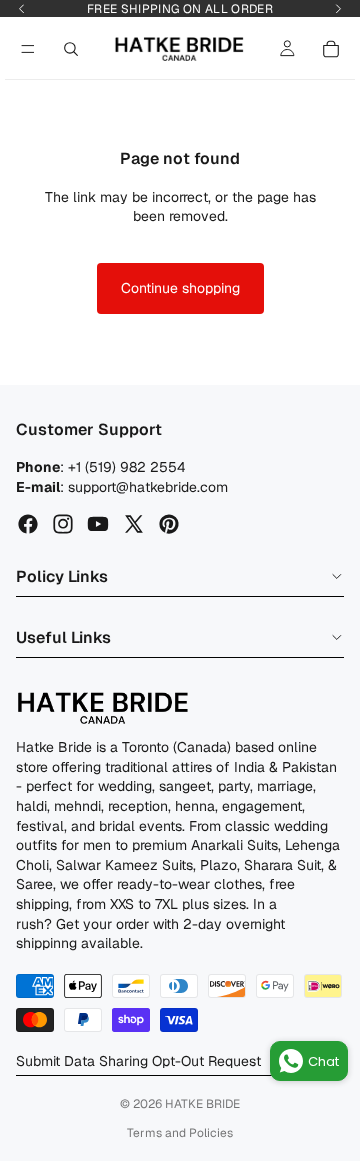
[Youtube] (98, 524)
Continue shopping (180, 288)
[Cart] (331, 49)
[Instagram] (63, 524)
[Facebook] (28, 524)
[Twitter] (134, 524)
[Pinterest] (169, 524)
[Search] (71, 49)
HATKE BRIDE (202, 1104)
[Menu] (28, 49)
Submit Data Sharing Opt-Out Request (138, 1061)
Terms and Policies (180, 1133)
